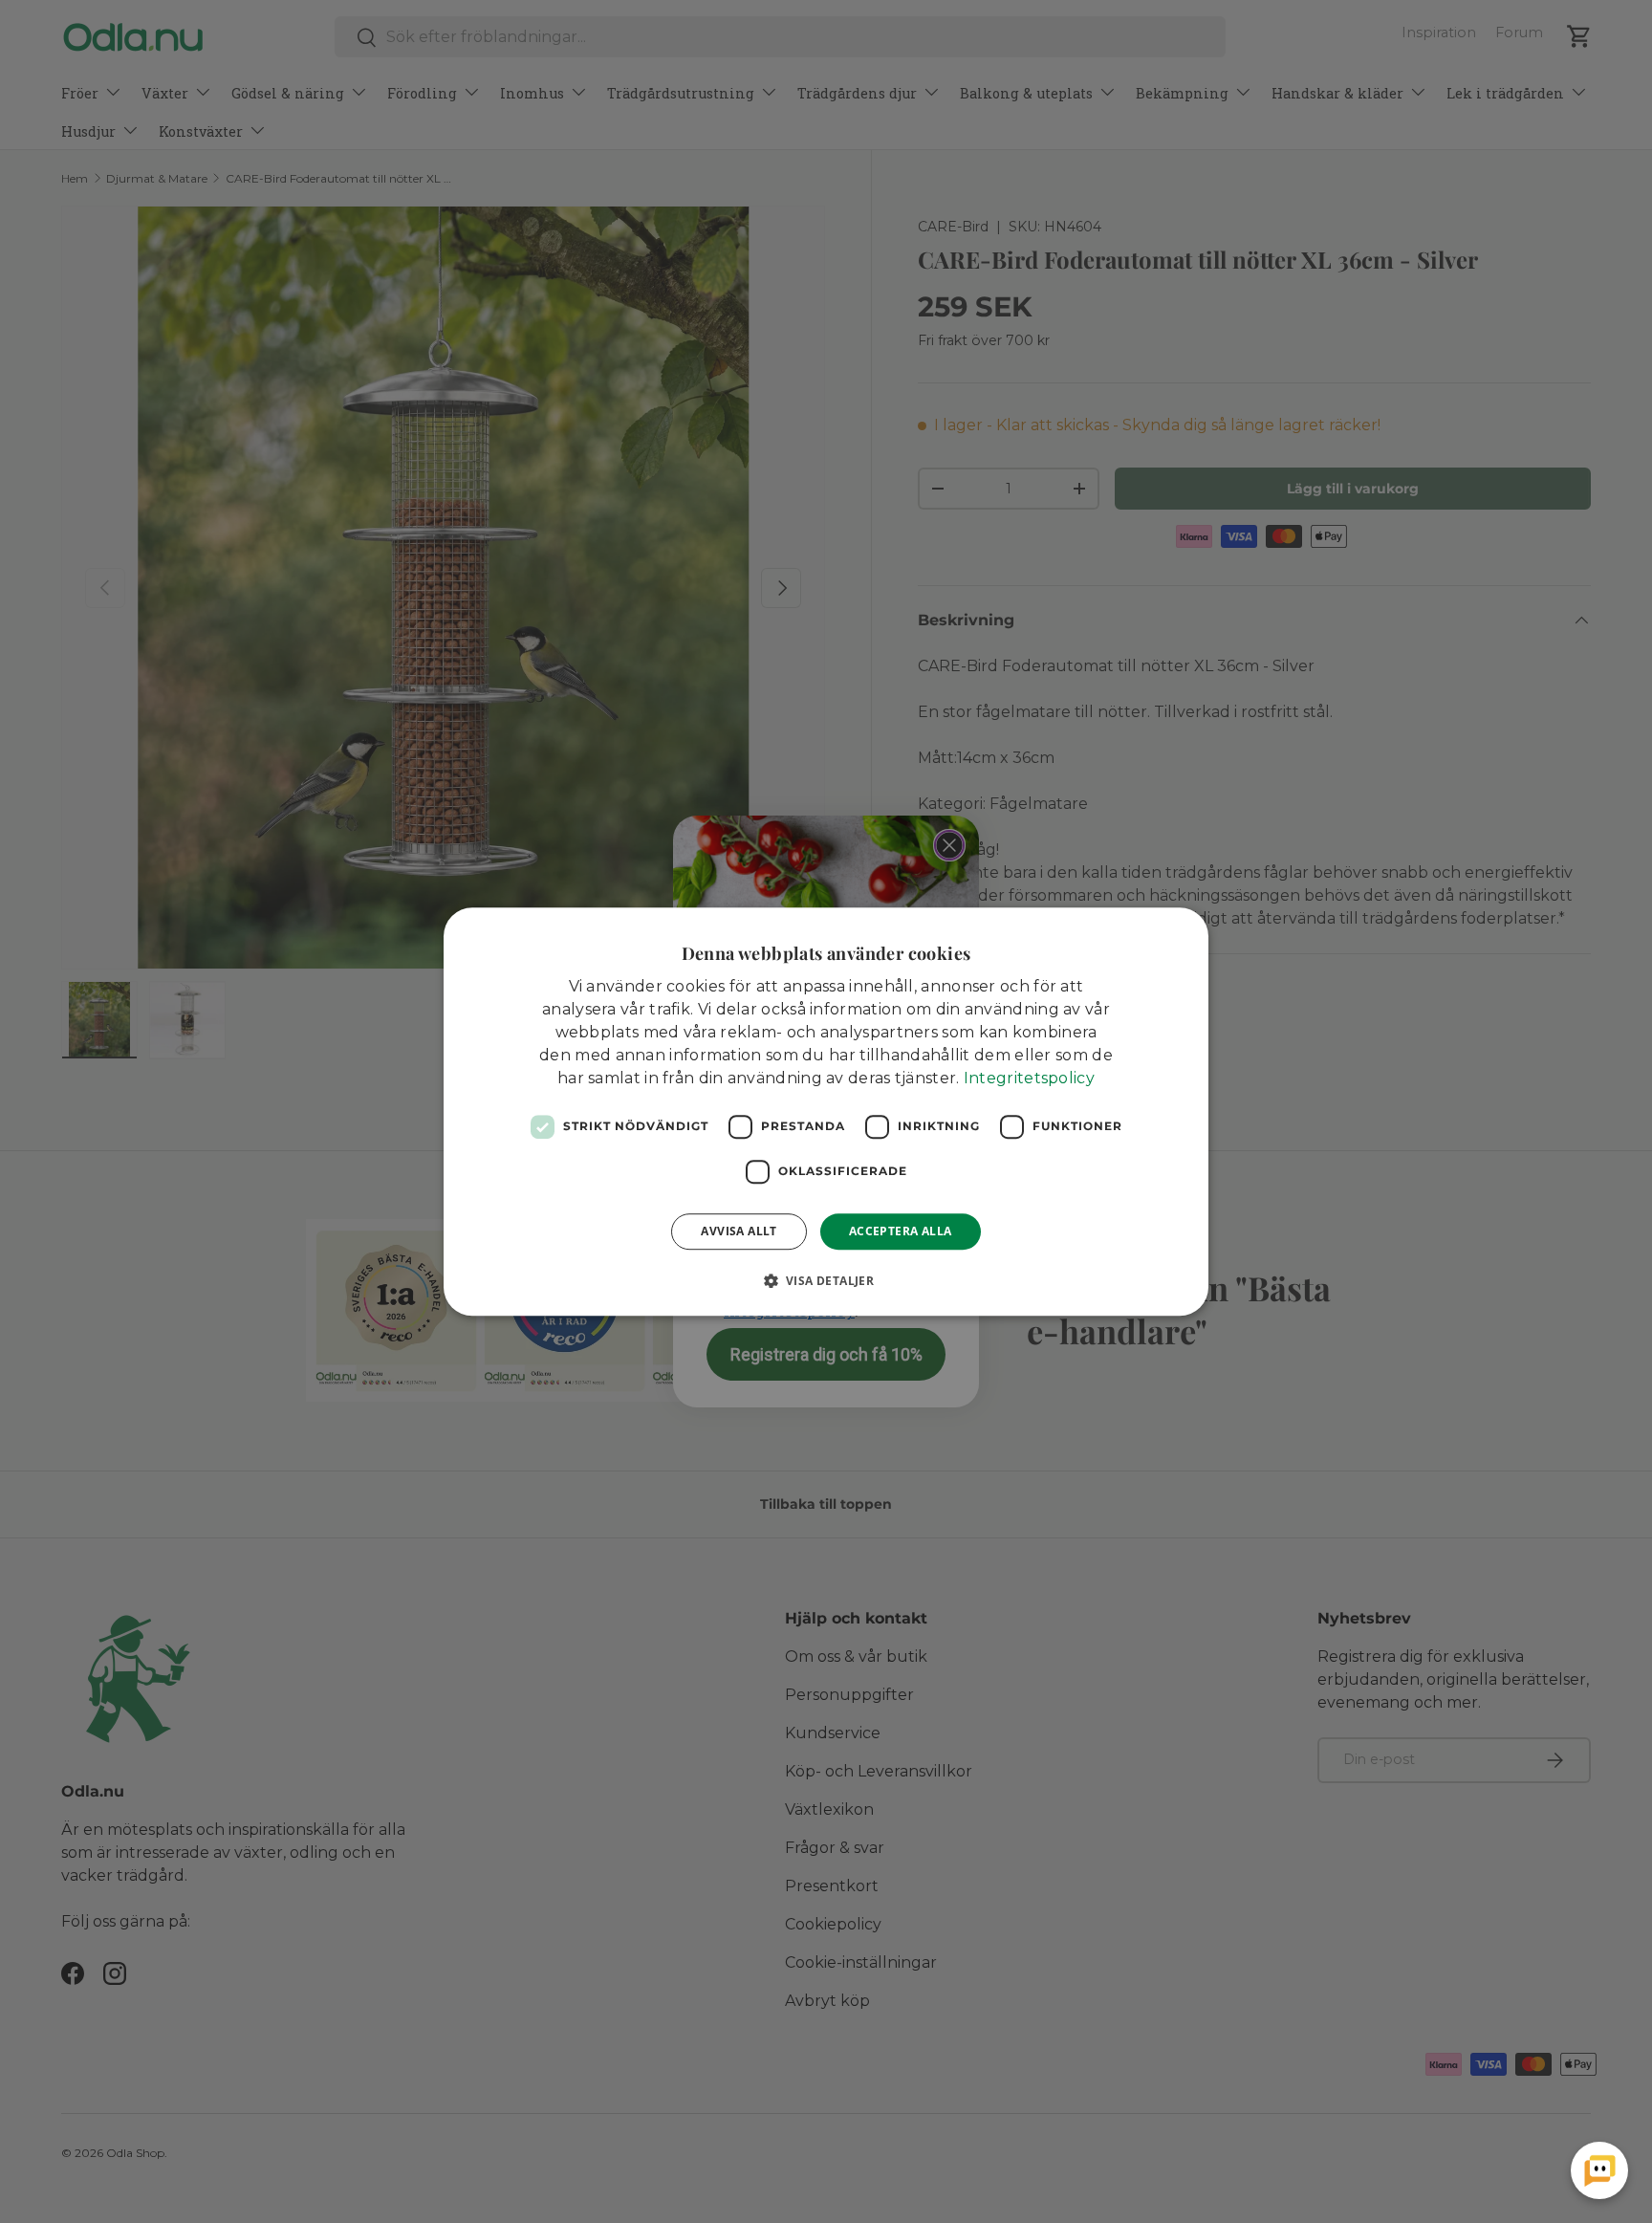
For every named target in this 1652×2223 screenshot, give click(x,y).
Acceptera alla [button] (901, 1231)
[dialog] (826, 1112)
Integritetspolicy (1029, 1078)
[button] (826, 1280)
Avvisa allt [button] (739, 1231)
